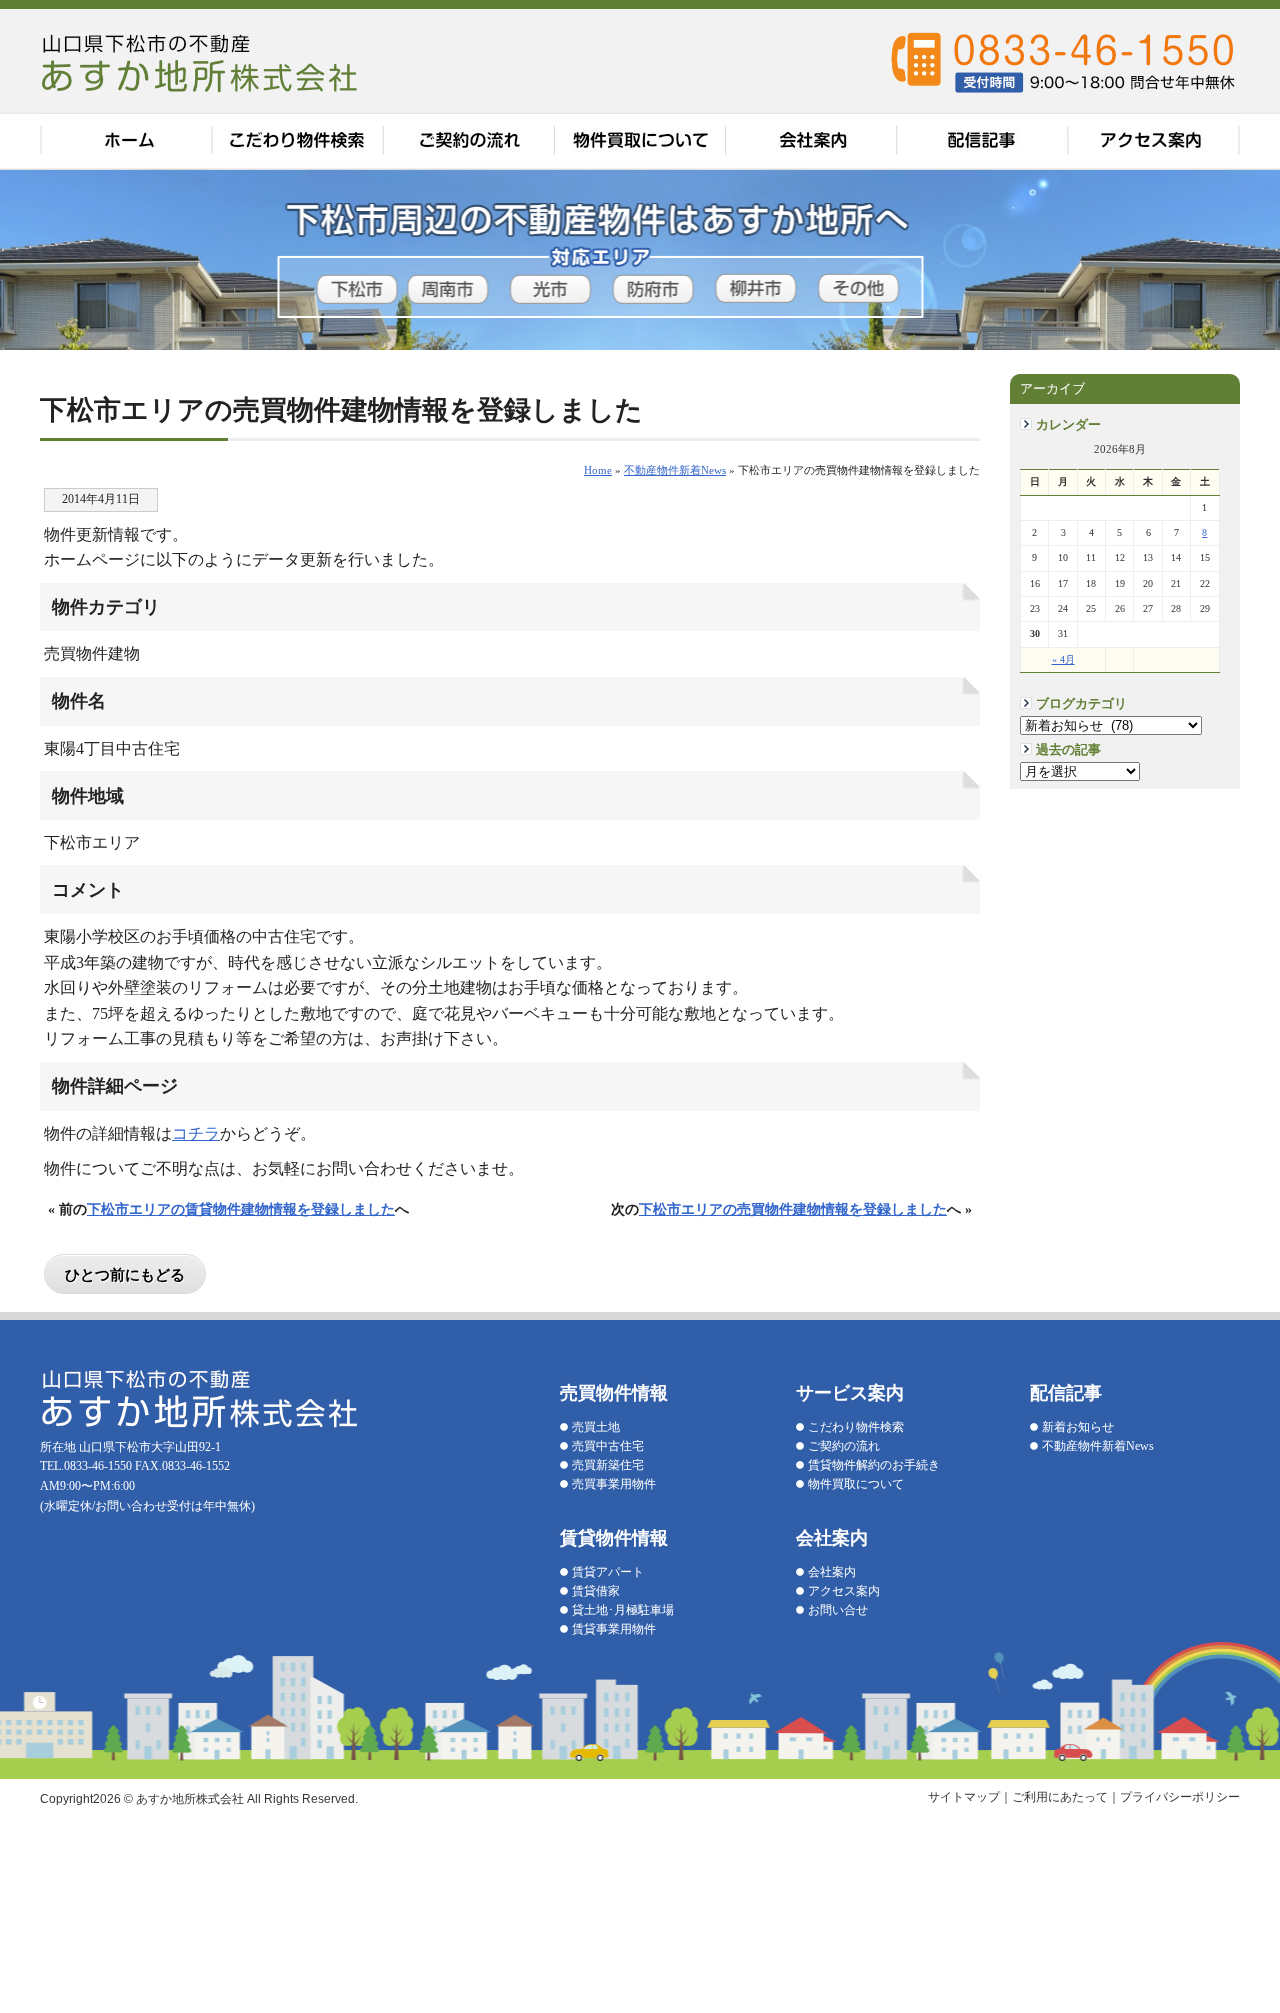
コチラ (196, 1133)
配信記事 (984, 141)
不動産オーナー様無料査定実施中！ (1233, 270)
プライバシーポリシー (1180, 1797)
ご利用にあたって (1060, 1797)
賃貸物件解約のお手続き (874, 1465)
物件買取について (642, 141)
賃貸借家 (596, 1591)
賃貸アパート (608, 1572)
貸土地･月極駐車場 (623, 1610)
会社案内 (814, 141)
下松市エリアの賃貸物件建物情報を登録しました (241, 1209)
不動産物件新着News (1098, 1446)
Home (598, 470)
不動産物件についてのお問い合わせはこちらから (1233, 540)
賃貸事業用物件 (614, 1629)
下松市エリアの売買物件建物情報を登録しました (793, 1209)
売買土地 (596, 1427)
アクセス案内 (1154, 141)
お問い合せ (838, 1610)
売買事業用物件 (614, 1484)
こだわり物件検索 (298, 141)
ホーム (126, 141)
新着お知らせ (1078, 1427)
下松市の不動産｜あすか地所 (202, 62)
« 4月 (1063, 659)
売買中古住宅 (608, 1446)
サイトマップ (964, 1797)
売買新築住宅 (608, 1465)
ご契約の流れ (470, 141)
